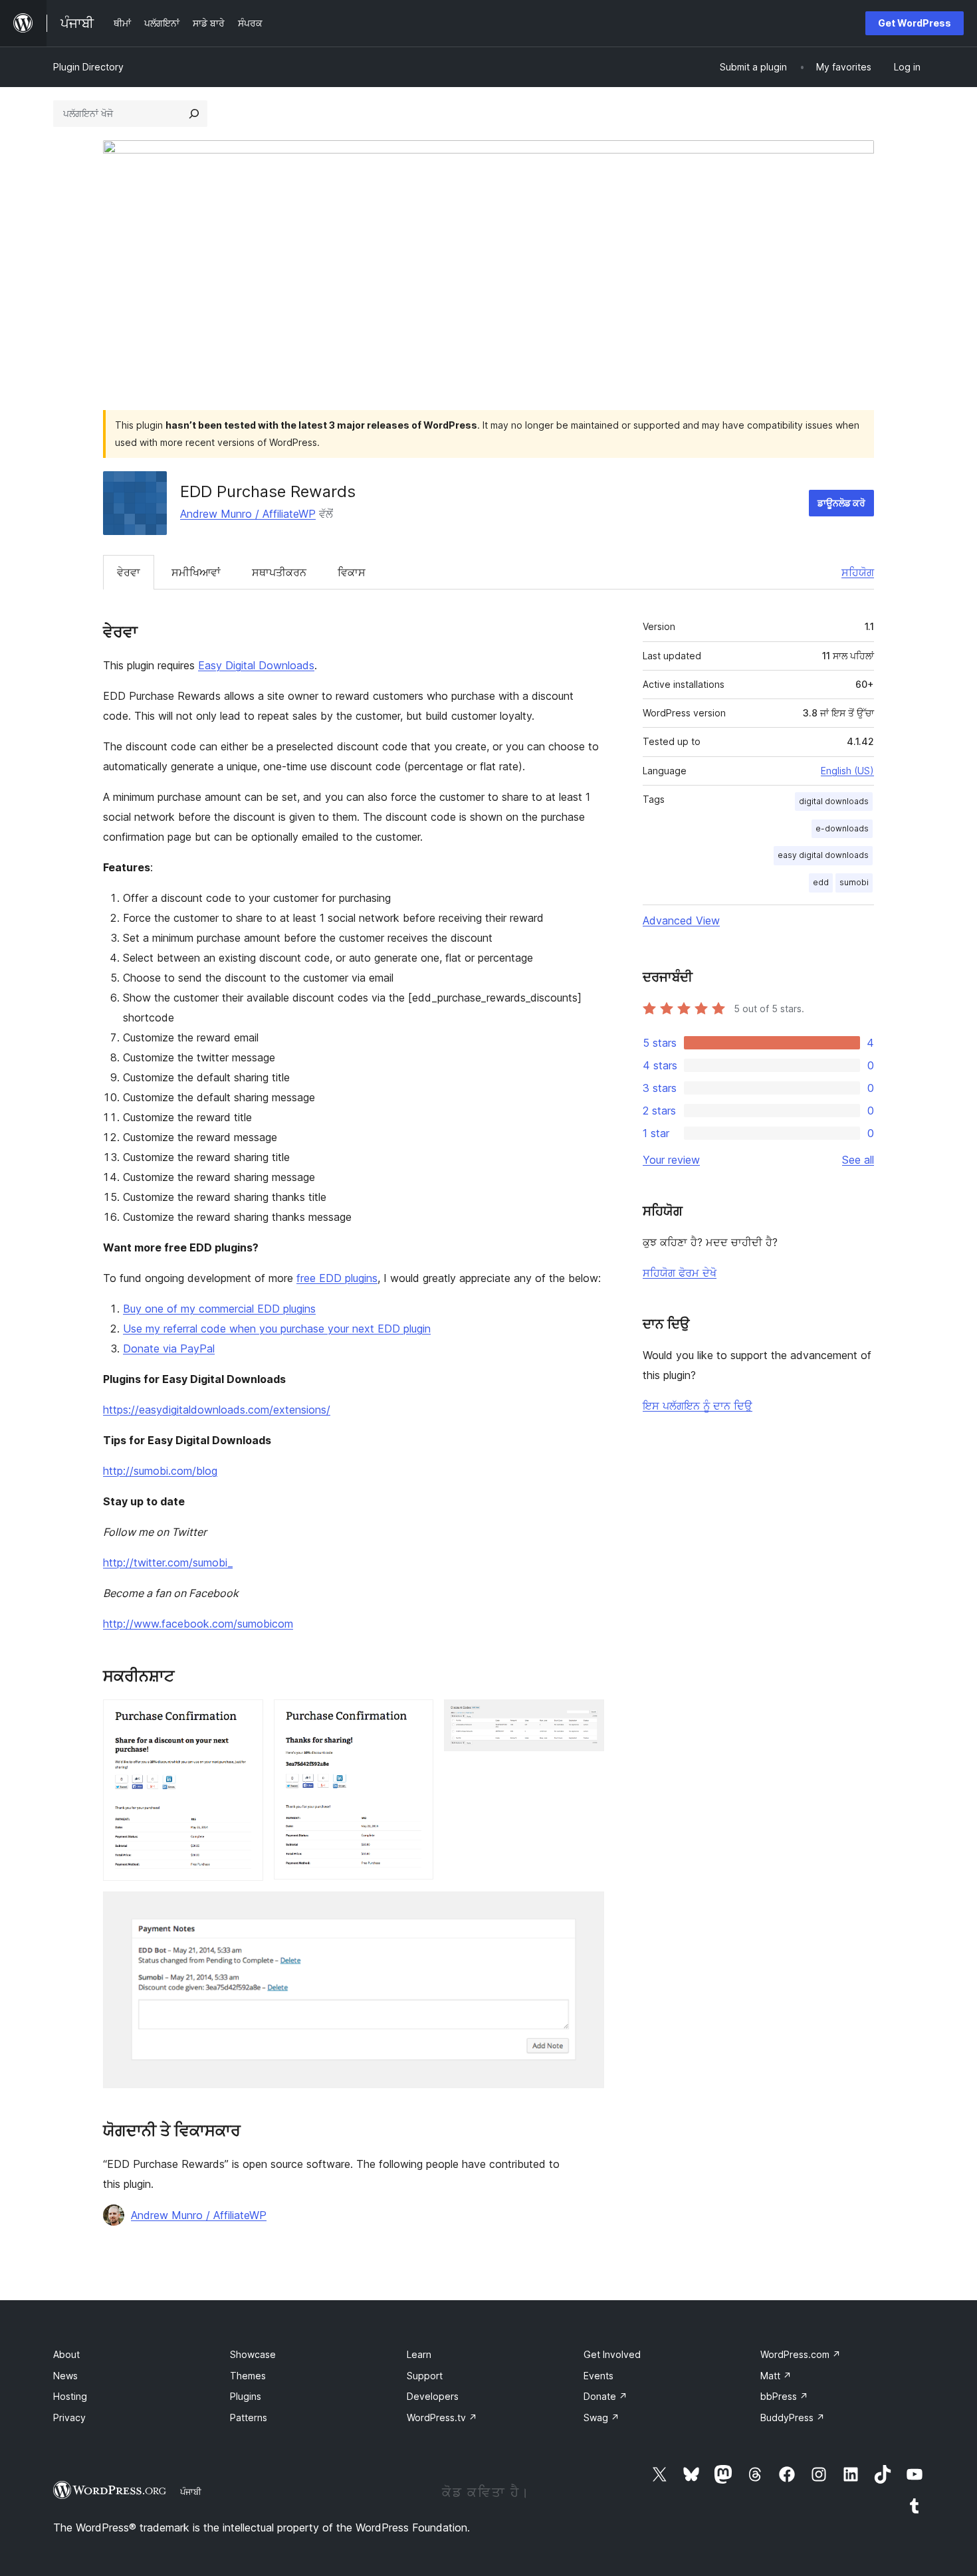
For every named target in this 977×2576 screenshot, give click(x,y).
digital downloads (834, 801)
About (66, 2354)
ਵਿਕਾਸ (352, 572)
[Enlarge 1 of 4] (245, 1717)
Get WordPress (915, 23)
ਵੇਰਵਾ (129, 572)
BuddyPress (793, 2417)
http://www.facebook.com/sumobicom (198, 1624)
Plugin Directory (88, 67)
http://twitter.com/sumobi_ (168, 1562)
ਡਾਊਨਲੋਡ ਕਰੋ (841, 503)
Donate (605, 2396)
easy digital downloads (823, 855)
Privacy (69, 2417)
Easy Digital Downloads (256, 665)
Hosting (70, 2396)
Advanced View (681, 920)
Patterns (249, 2417)
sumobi (854, 882)
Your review (671, 1160)
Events (598, 2376)
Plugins (246, 2396)
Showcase (253, 2354)
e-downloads (842, 828)
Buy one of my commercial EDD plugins (219, 1309)
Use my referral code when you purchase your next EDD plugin (277, 1329)
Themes (248, 2376)
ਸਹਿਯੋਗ (858, 572)
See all (858, 1160)
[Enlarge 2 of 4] (415, 1717)
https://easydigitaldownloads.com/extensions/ (217, 1410)
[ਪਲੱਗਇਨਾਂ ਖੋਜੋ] (194, 114)
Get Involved (612, 2354)
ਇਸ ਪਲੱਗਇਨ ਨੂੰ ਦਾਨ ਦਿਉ (698, 1406)
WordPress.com (801, 2354)
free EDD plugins (337, 1278)
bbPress (784, 2396)
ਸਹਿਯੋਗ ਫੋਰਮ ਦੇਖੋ (680, 1273)
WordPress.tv (442, 2417)
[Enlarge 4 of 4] (586, 1909)
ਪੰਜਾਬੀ (191, 2492)
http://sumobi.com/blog (160, 1471)
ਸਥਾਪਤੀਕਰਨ (279, 572)
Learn (419, 2354)
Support (425, 2376)
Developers (433, 2396)
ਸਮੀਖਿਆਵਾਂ (196, 572)
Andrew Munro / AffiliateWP (248, 514)
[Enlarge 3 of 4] (586, 1717)
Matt (776, 2376)
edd (821, 882)
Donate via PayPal (169, 1348)
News (65, 2376)
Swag (601, 2417)
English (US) (847, 771)
